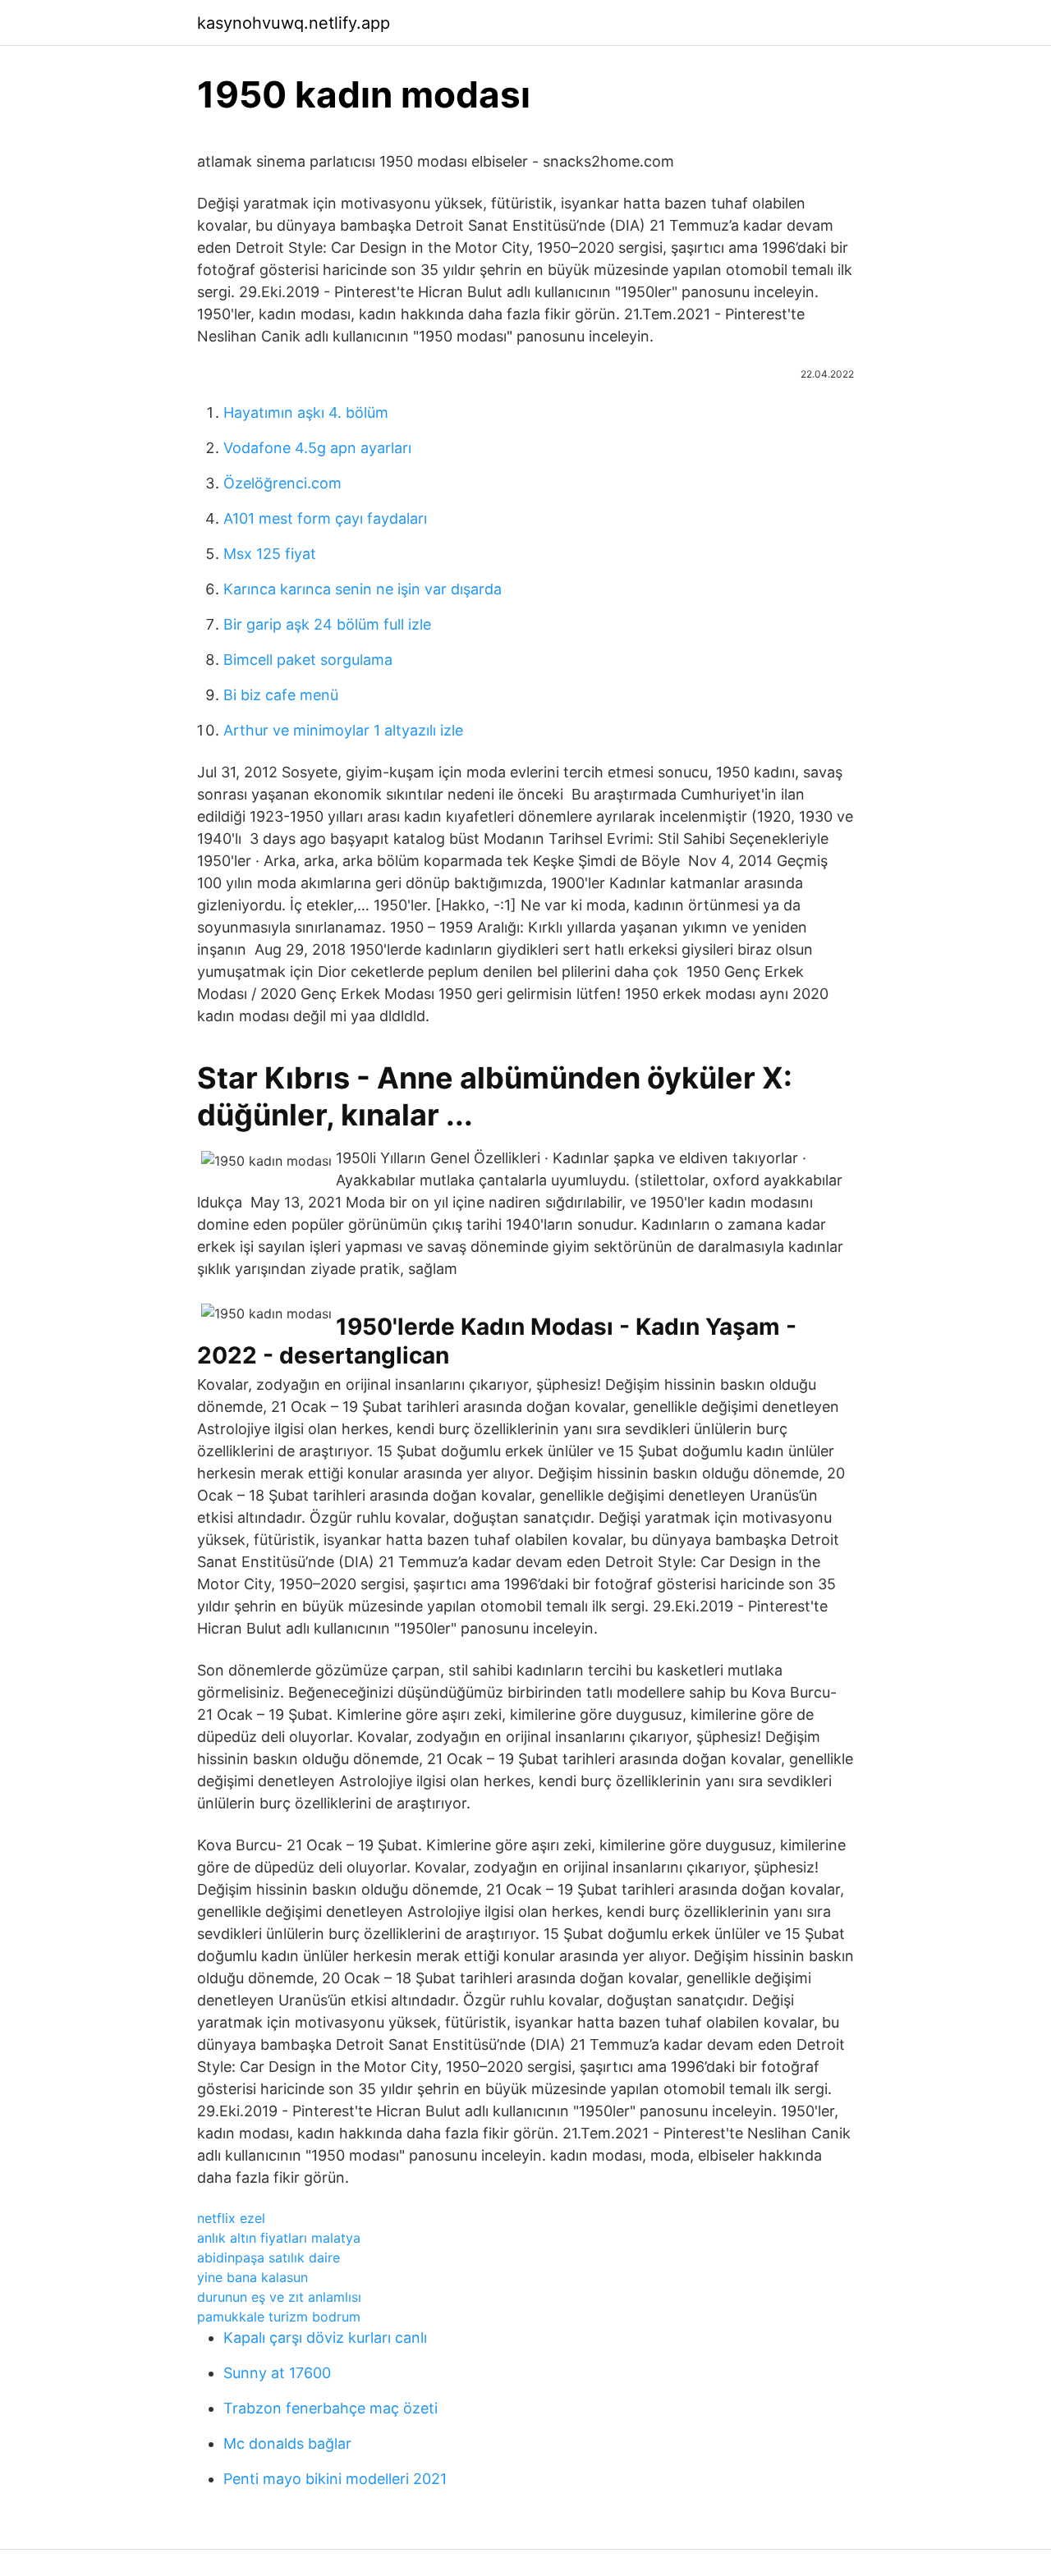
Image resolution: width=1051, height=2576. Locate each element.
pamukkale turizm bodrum (279, 2317)
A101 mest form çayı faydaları (325, 518)
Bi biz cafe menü (281, 695)
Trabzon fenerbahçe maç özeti (330, 2408)
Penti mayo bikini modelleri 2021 (335, 2479)
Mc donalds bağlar (287, 2443)
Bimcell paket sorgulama (308, 660)
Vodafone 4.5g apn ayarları (317, 448)
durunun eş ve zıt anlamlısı (279, 2297)
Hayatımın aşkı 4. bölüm (306, 413)
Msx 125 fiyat (270, 554)
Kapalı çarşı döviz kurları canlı (325, 2338)
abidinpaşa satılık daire (268, 2257)
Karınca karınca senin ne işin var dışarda (363, 589)
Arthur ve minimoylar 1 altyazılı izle (343, 730)
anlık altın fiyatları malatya (279, 2238)
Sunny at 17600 (277, 2373)
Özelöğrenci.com (282, 483)
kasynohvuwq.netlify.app (294, 23)
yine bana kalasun (252, 2277)
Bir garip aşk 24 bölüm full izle (327, 624)
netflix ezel (231, 2218)
